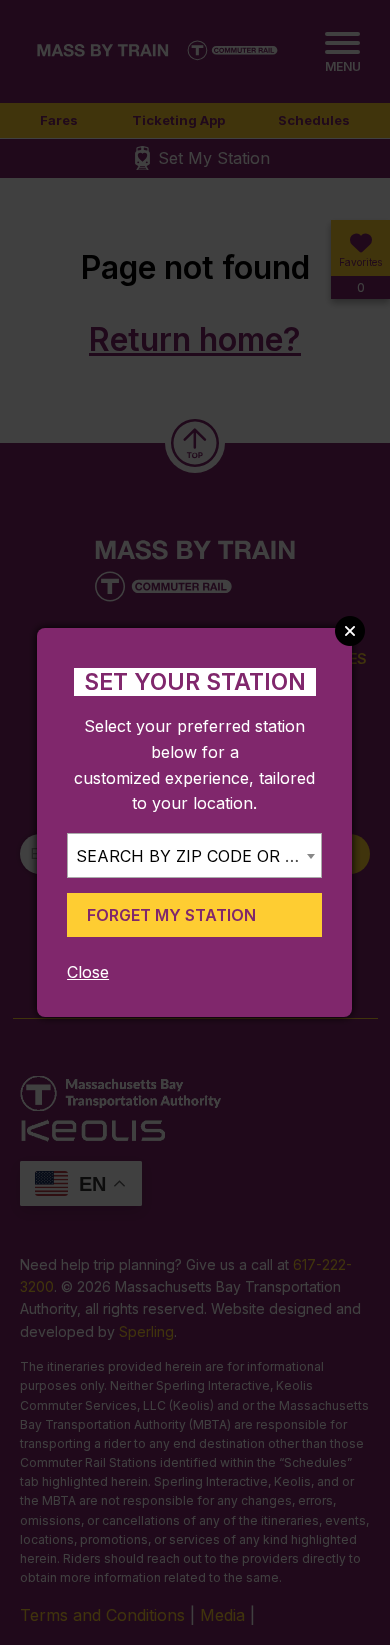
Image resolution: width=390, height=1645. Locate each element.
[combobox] (194, 855)
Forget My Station (171, 915)
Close (88, 972)
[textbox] (194, 856)
